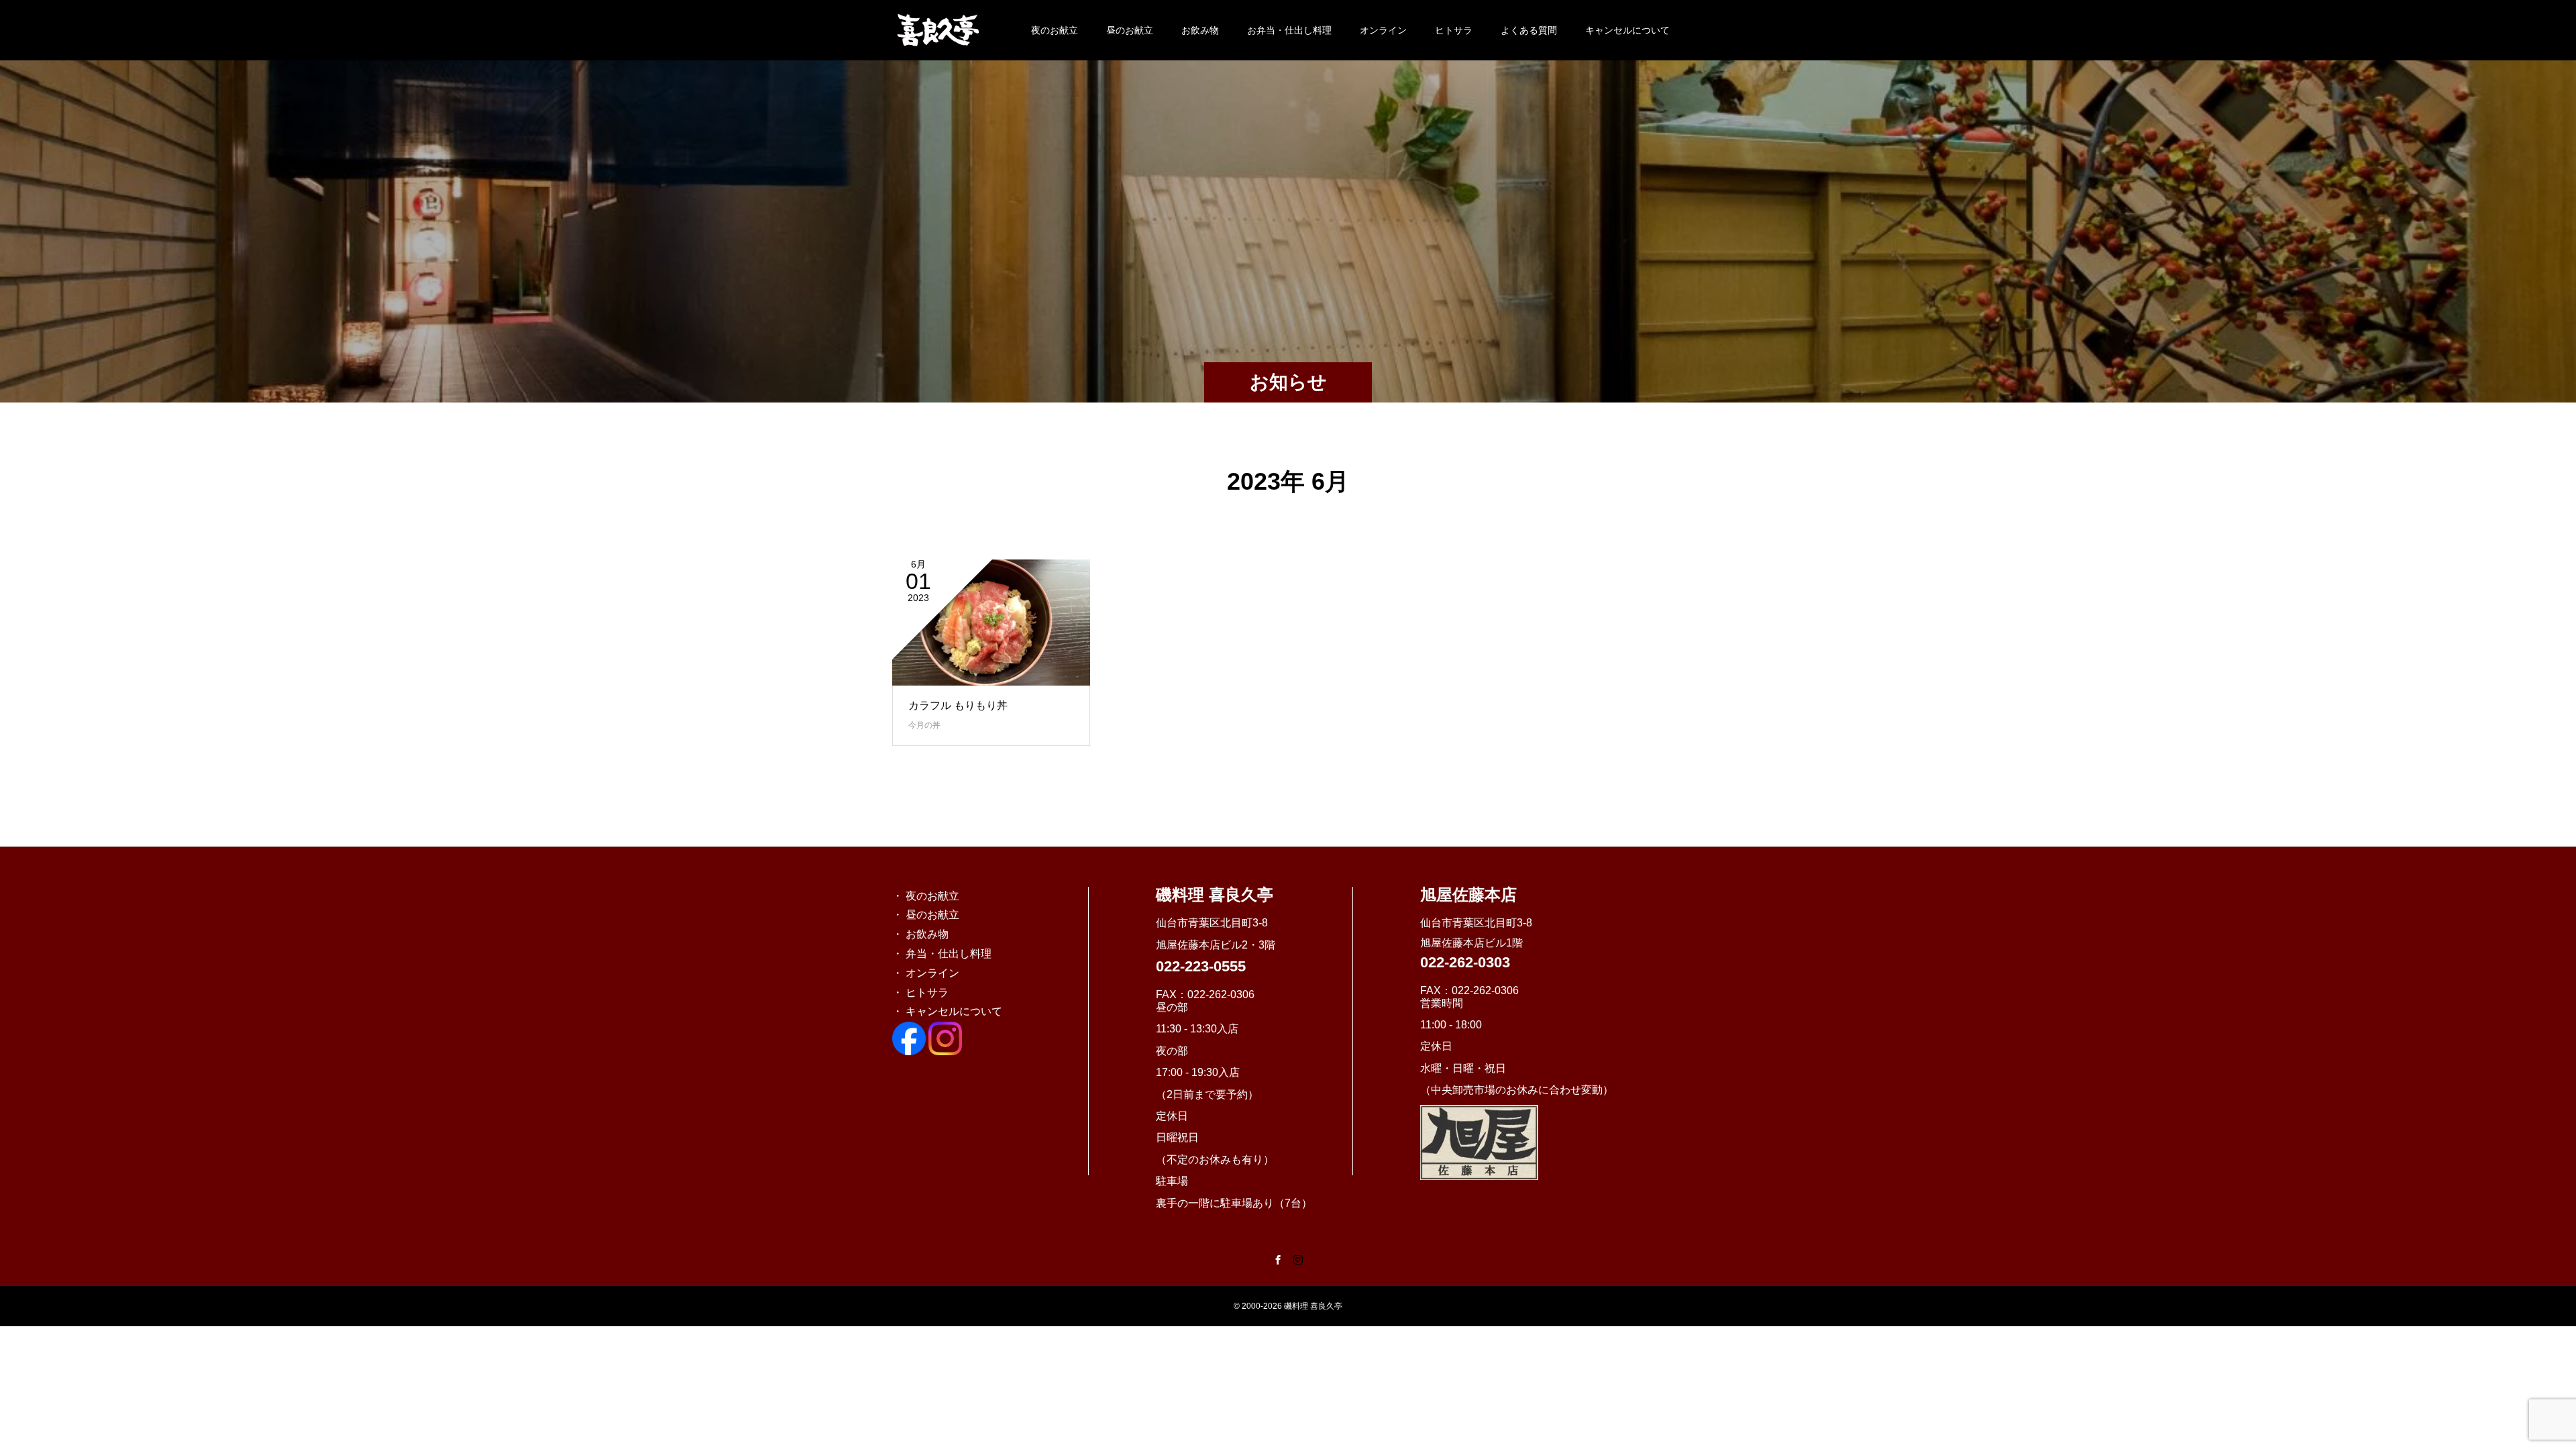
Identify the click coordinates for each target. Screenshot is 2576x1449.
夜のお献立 (1055, 30)
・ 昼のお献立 (926, 915)
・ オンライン (926, 973)
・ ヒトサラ (920, 992)
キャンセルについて (1627, 30)
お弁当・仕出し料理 (1289, 30)
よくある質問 (1529, 30)
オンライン (1383, 30)
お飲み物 (1200, 30)
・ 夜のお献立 (926, 896)
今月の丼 (924, 725)
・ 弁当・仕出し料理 (942, 954)
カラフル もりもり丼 (958, 705)
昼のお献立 (1130, 30)
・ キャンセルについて (947, 1011)
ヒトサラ (1454, 30)
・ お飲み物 (920, 934)
